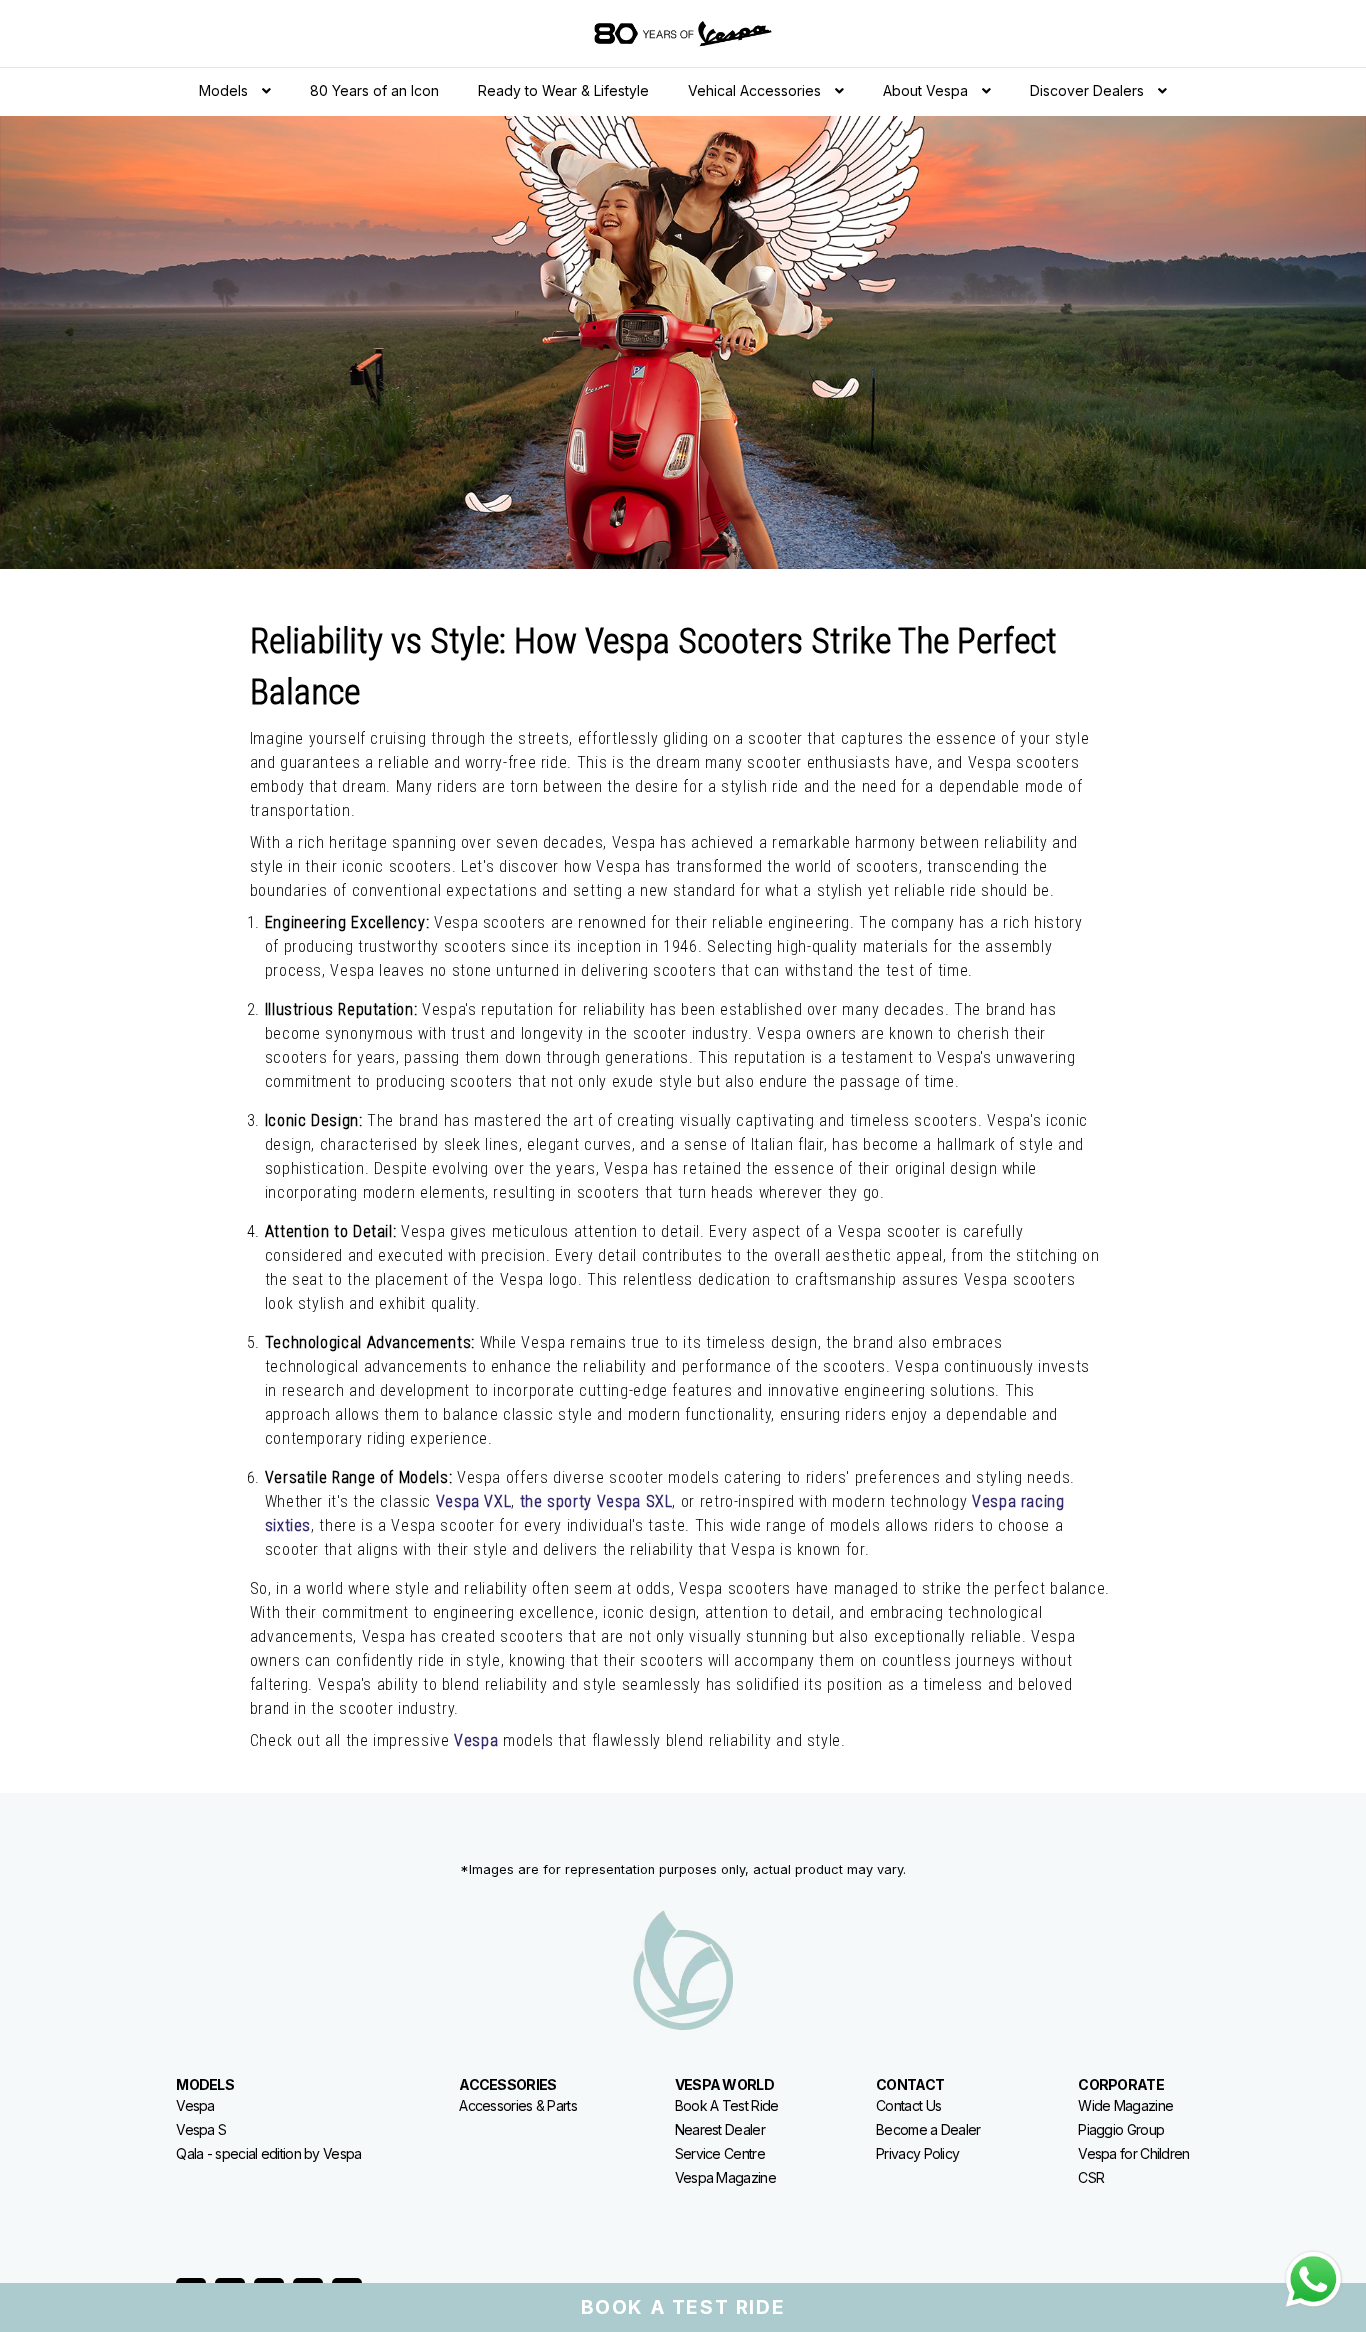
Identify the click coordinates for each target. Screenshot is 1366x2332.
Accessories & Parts (518, 2105)
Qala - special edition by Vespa (268, 2153)
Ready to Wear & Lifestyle (563, 90)
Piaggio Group (1121, 2129)
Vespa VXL (474, 1501)
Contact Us (908, 2105)
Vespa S (201, 2129)
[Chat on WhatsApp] (1313, 2279)
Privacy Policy (917, 2153)
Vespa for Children (1133, 2153)
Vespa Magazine (725, 2177)
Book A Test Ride (727, 2105)
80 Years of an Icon (374, 90)
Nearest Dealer (720, 2129)
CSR (1091, 2177)
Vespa (195, 2105)
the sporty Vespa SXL (596, 1501)
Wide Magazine (1125, 2105)
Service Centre (720, 2153)
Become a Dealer (928, 2129)
